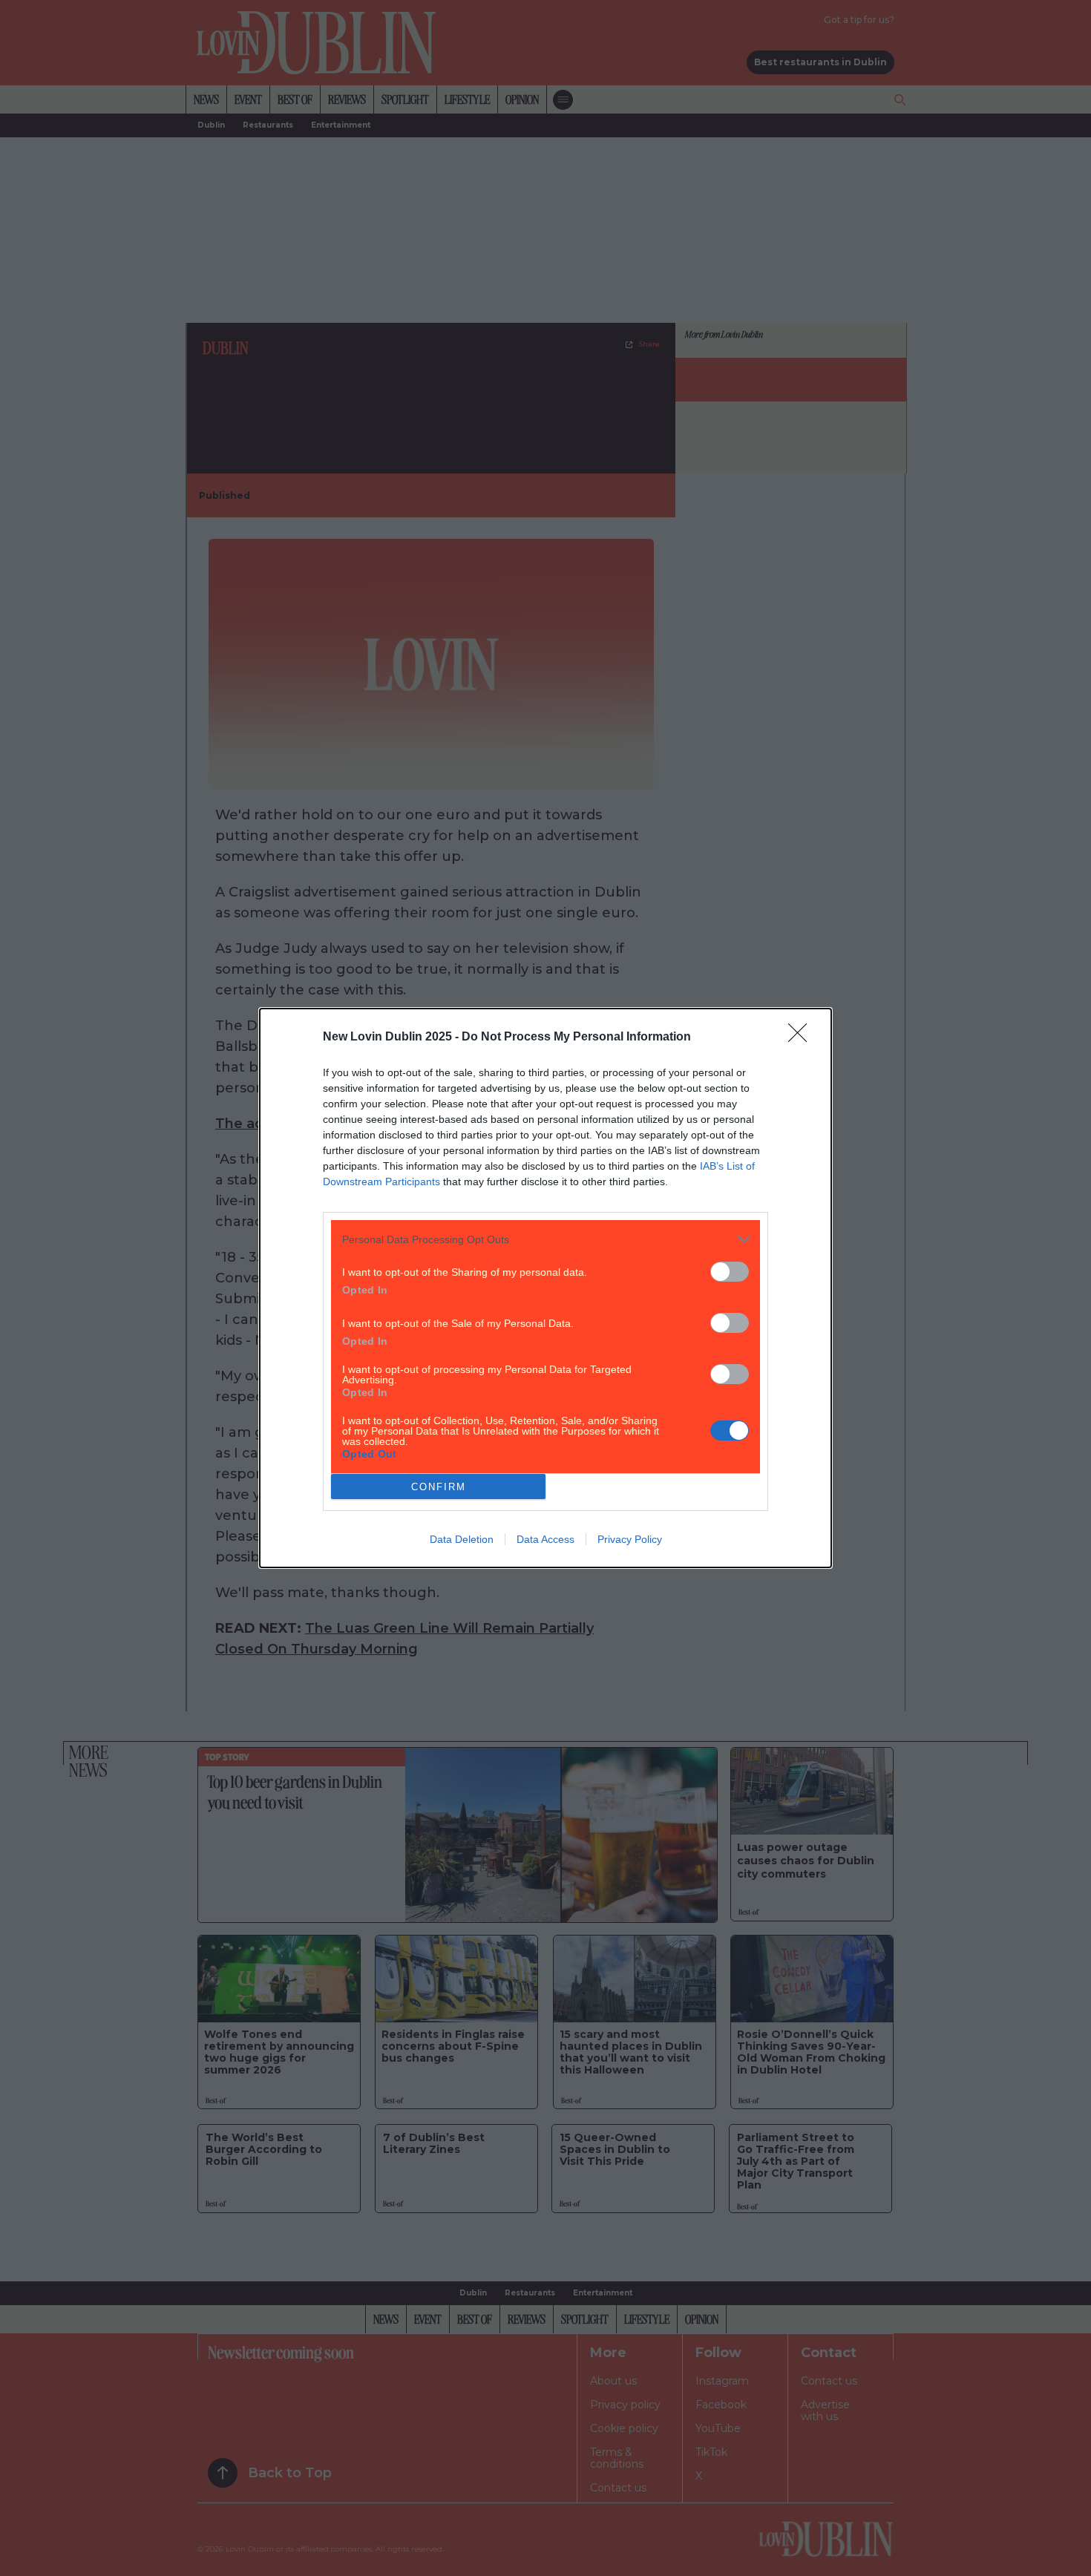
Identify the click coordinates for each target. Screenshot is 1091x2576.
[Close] (802, 1038)
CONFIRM (439, 1487)
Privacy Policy (630, 1539)
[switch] (730, 1272)
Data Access (545, 1539)
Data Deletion (462, 1539)
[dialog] (545, 1288)
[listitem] (545, 1239)
